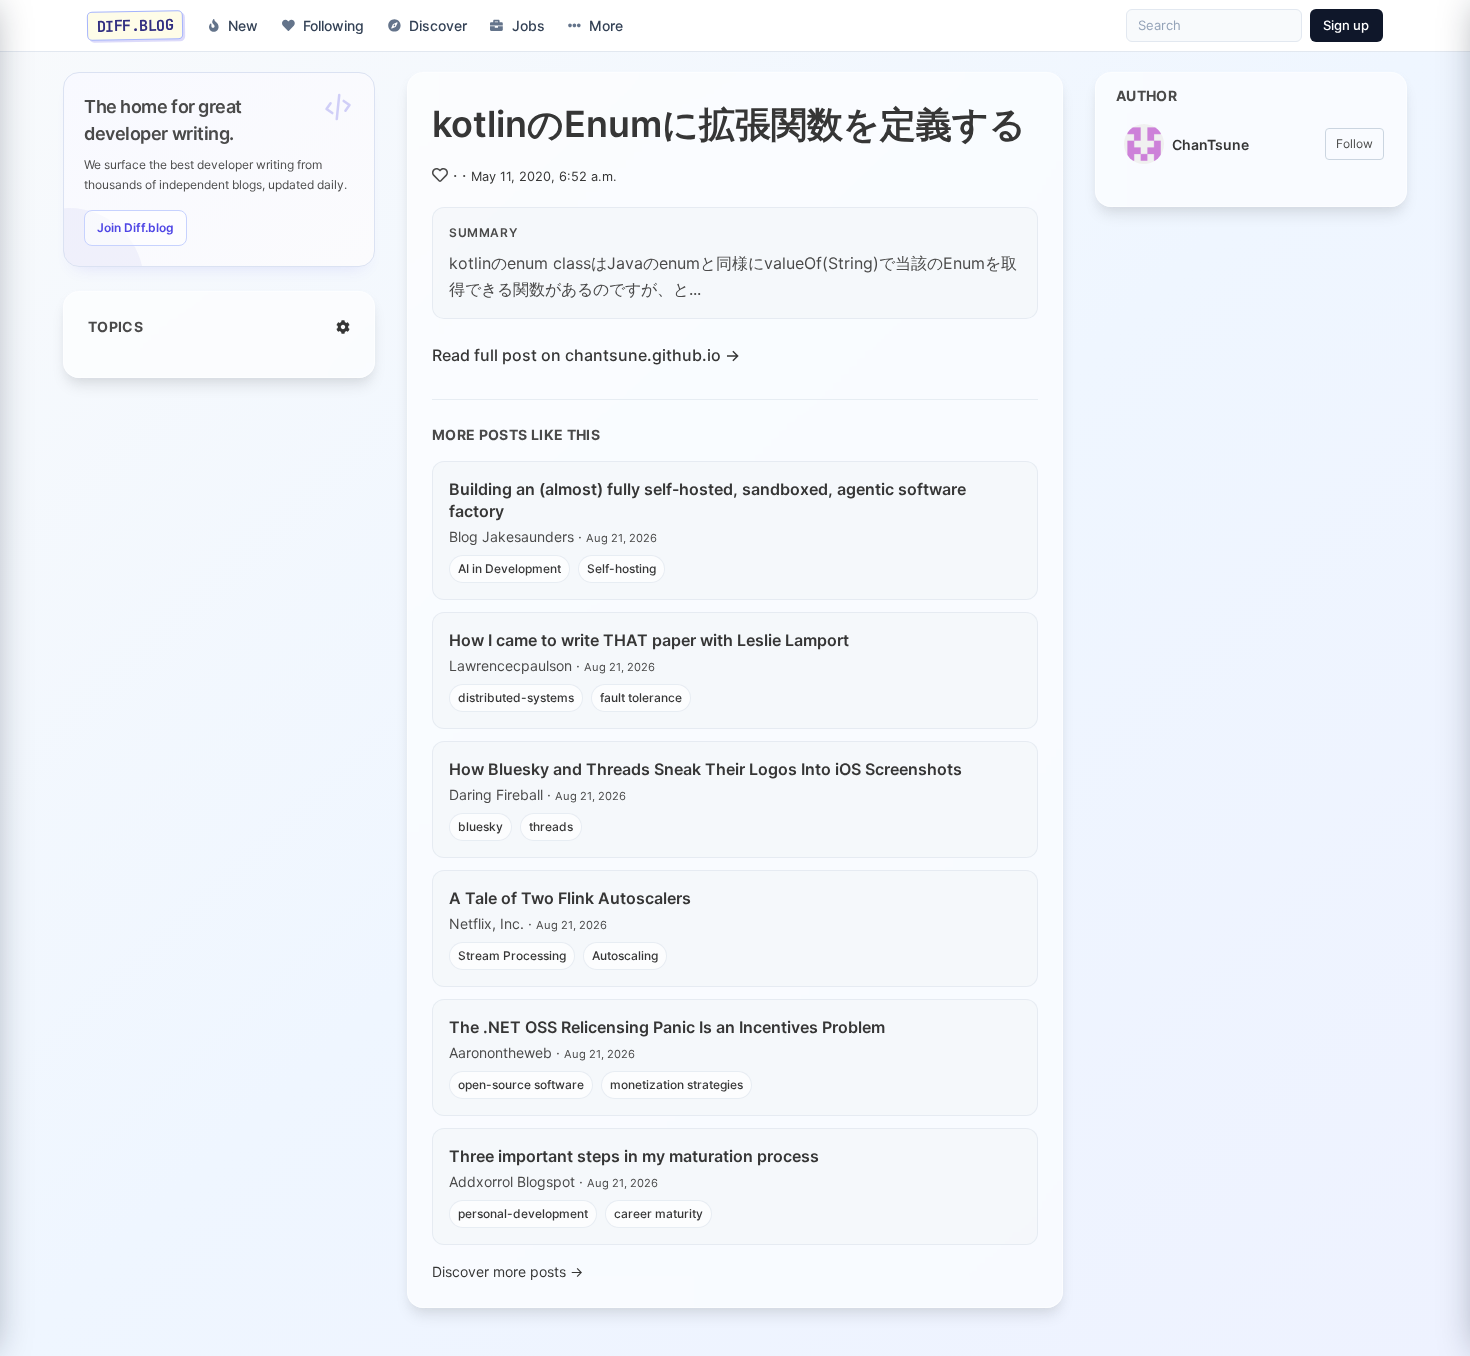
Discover (438, 25)
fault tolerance (641, 697)
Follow (1354, 143)
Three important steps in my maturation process (634, 1156)
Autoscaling (625, 955)
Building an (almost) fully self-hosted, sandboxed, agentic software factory (707, 500)
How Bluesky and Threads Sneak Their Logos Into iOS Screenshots (705, 769)
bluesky (480, 826)
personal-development (523, 1213)
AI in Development (509, 568)
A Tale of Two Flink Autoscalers (570, 898)
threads (551, 826)
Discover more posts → (507, 1271)
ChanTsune (1210, 144)
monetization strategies (676, 1084)
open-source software (521, 1084)
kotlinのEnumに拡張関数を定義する (729, 124)
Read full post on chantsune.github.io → (586, 355)
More (606, 25)
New (243, 25)
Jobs (528, 25)
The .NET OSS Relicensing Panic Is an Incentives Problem (667, 1027)
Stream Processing (512, 955)
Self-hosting (621, 568)
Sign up (1346, 25)
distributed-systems (516, 697)
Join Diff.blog (135, 227)
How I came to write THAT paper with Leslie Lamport (649, 640)
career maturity (658, 1213)
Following (333, 25)
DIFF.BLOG (135, 25)
